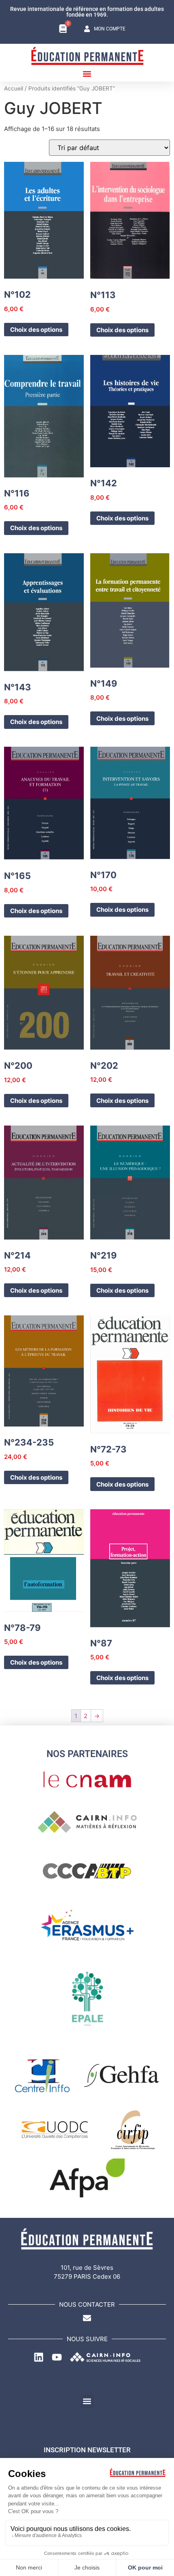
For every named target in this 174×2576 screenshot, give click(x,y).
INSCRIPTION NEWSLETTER (87, 2450)
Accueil (14, 88)
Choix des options (36, 330)
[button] (87, 74)
